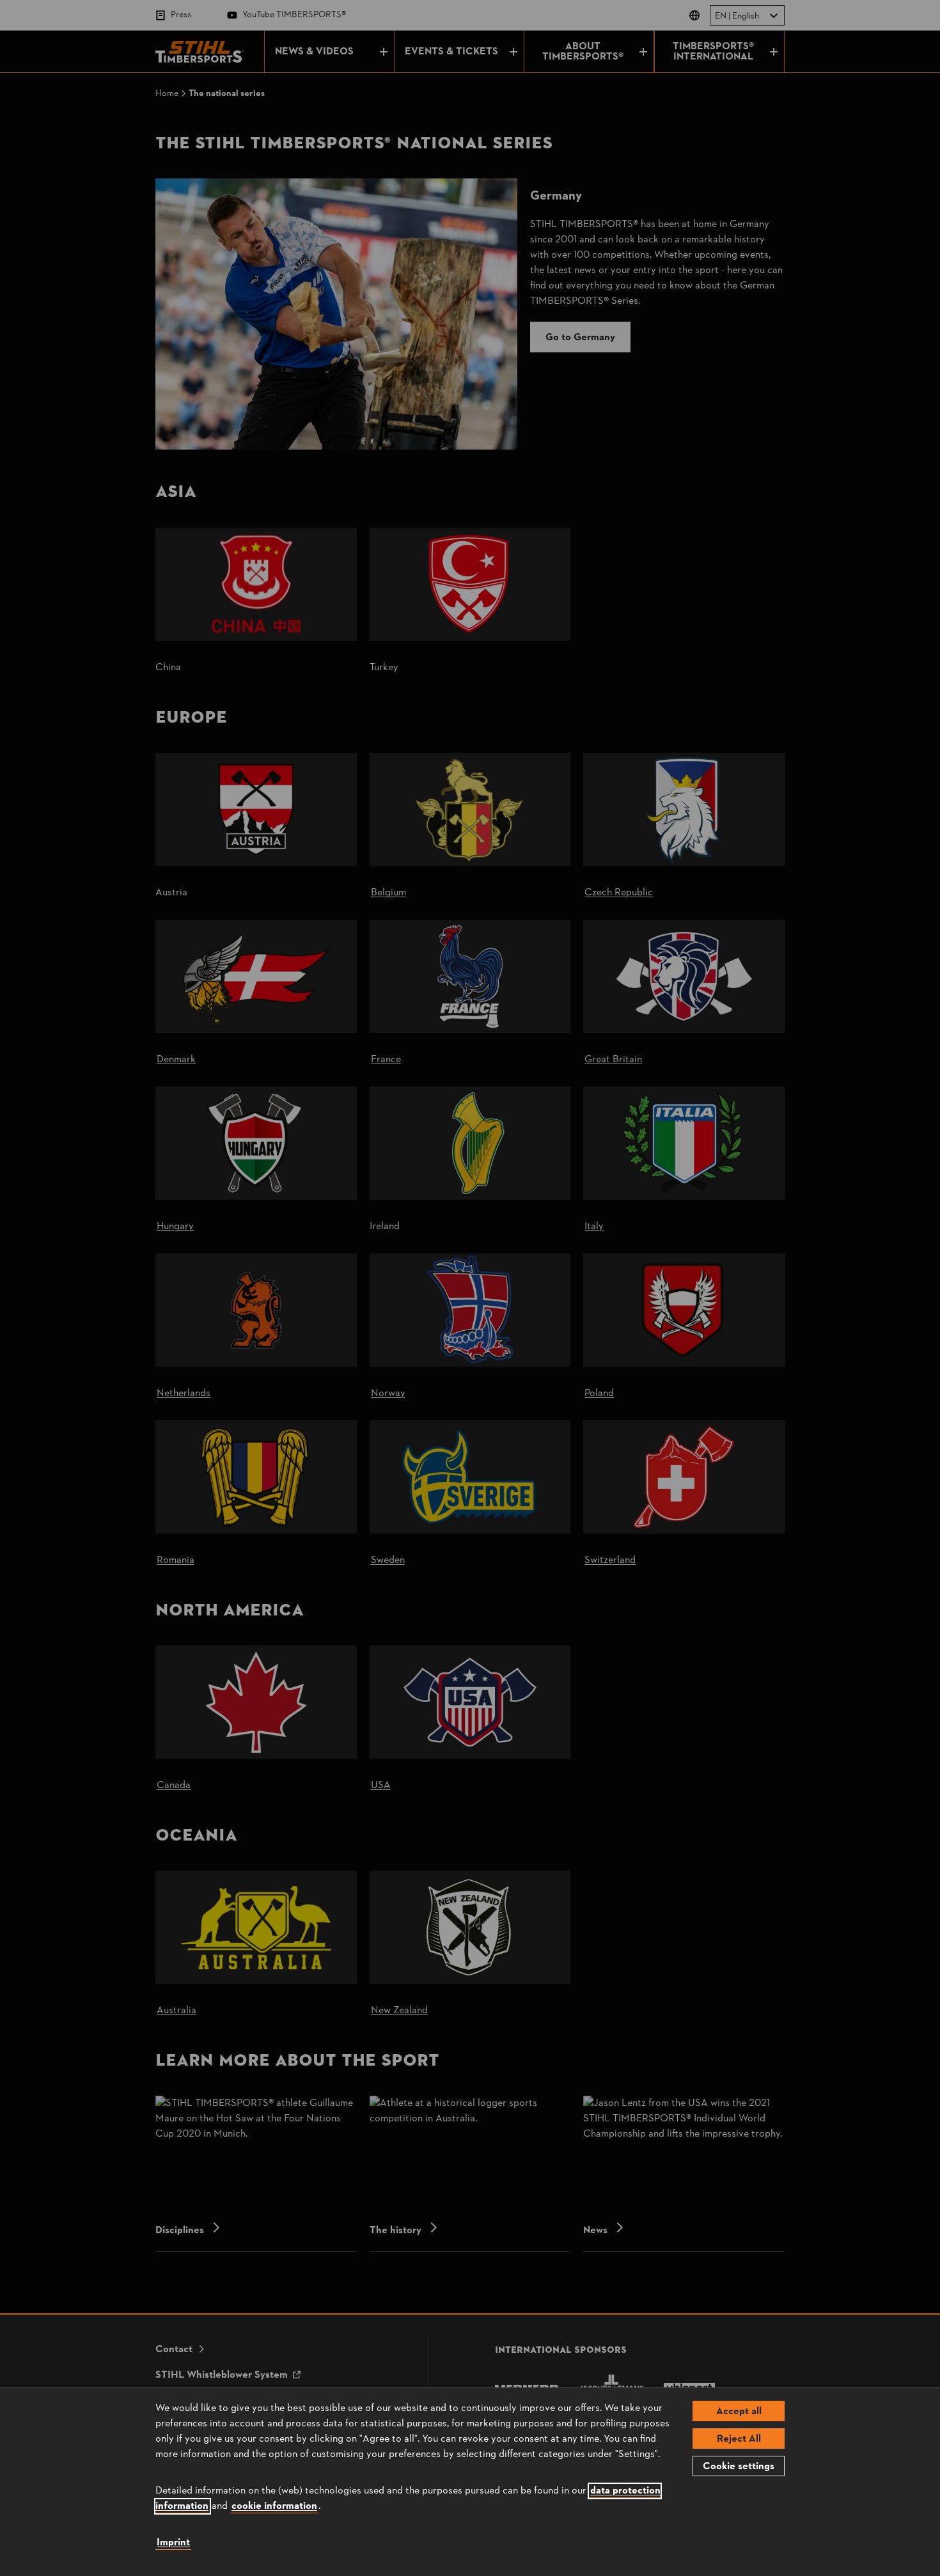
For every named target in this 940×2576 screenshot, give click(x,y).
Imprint (173, 2543)
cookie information (274, 2506)
